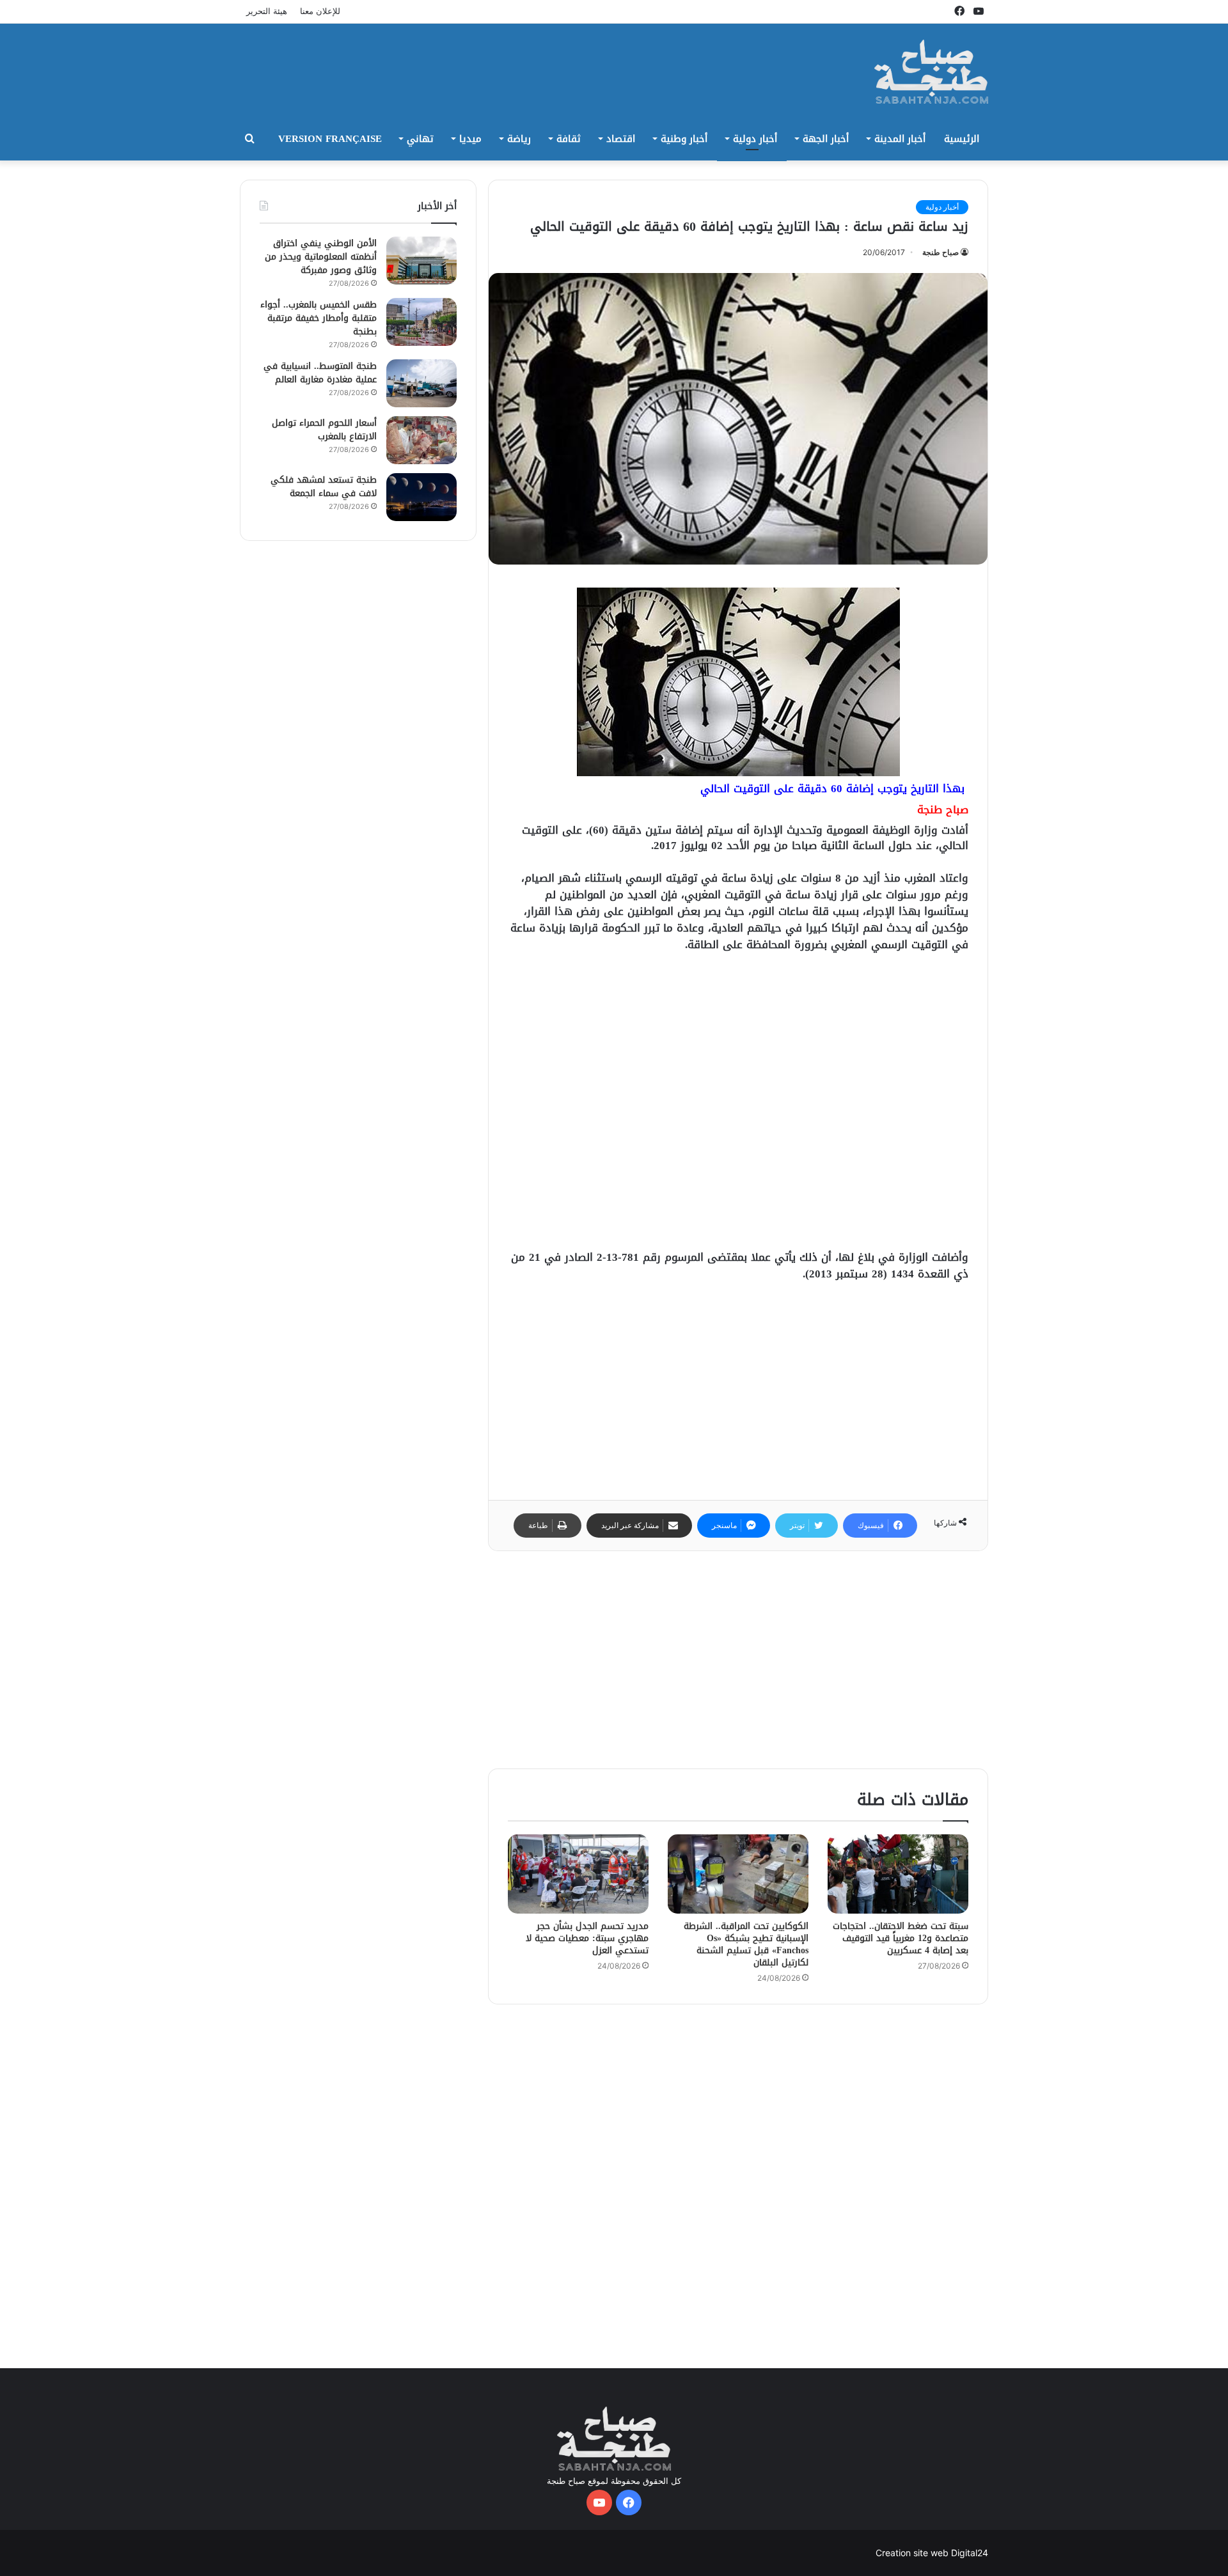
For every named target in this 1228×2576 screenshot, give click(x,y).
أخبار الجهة (826, 139)
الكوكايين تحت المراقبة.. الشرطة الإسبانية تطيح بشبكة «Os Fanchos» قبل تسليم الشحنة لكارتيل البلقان (746, 1944)
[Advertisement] (486, 65)
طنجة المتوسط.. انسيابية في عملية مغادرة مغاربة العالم (320, 373)
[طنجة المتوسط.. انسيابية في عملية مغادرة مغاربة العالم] (421, 383)
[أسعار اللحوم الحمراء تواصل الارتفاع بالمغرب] (421, 440)
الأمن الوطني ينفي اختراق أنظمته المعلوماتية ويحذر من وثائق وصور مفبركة (321, 257)
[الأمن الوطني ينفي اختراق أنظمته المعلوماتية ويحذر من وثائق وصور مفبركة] (421, 261)
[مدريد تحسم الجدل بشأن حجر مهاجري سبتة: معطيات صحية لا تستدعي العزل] (578, 1874)
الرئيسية (962, 139)
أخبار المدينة (900, 139)
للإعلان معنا (320, 11)
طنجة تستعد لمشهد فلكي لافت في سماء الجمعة (324, 487)
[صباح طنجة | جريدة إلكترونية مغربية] (932, 72)
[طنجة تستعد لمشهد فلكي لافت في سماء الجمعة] (421, 497)
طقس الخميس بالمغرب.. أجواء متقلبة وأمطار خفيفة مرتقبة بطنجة (319, 318)
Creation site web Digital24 (932, 2553)
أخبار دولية (755, 139)
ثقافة (569, 139)
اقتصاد (621, 139)
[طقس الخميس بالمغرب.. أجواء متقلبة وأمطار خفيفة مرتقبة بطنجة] (421, 322)
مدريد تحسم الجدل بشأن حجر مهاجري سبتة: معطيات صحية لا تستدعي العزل (587, 1938)
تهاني (420, 139)
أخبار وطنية (684, 139)
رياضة (519, 139)
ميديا (470, 139)
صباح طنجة (941, 252)
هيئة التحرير (267, 11)
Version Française (330, 139)
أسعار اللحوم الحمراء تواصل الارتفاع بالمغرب (324, 430)
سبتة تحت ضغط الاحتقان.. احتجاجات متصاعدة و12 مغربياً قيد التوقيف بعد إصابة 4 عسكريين (901, 1938)
